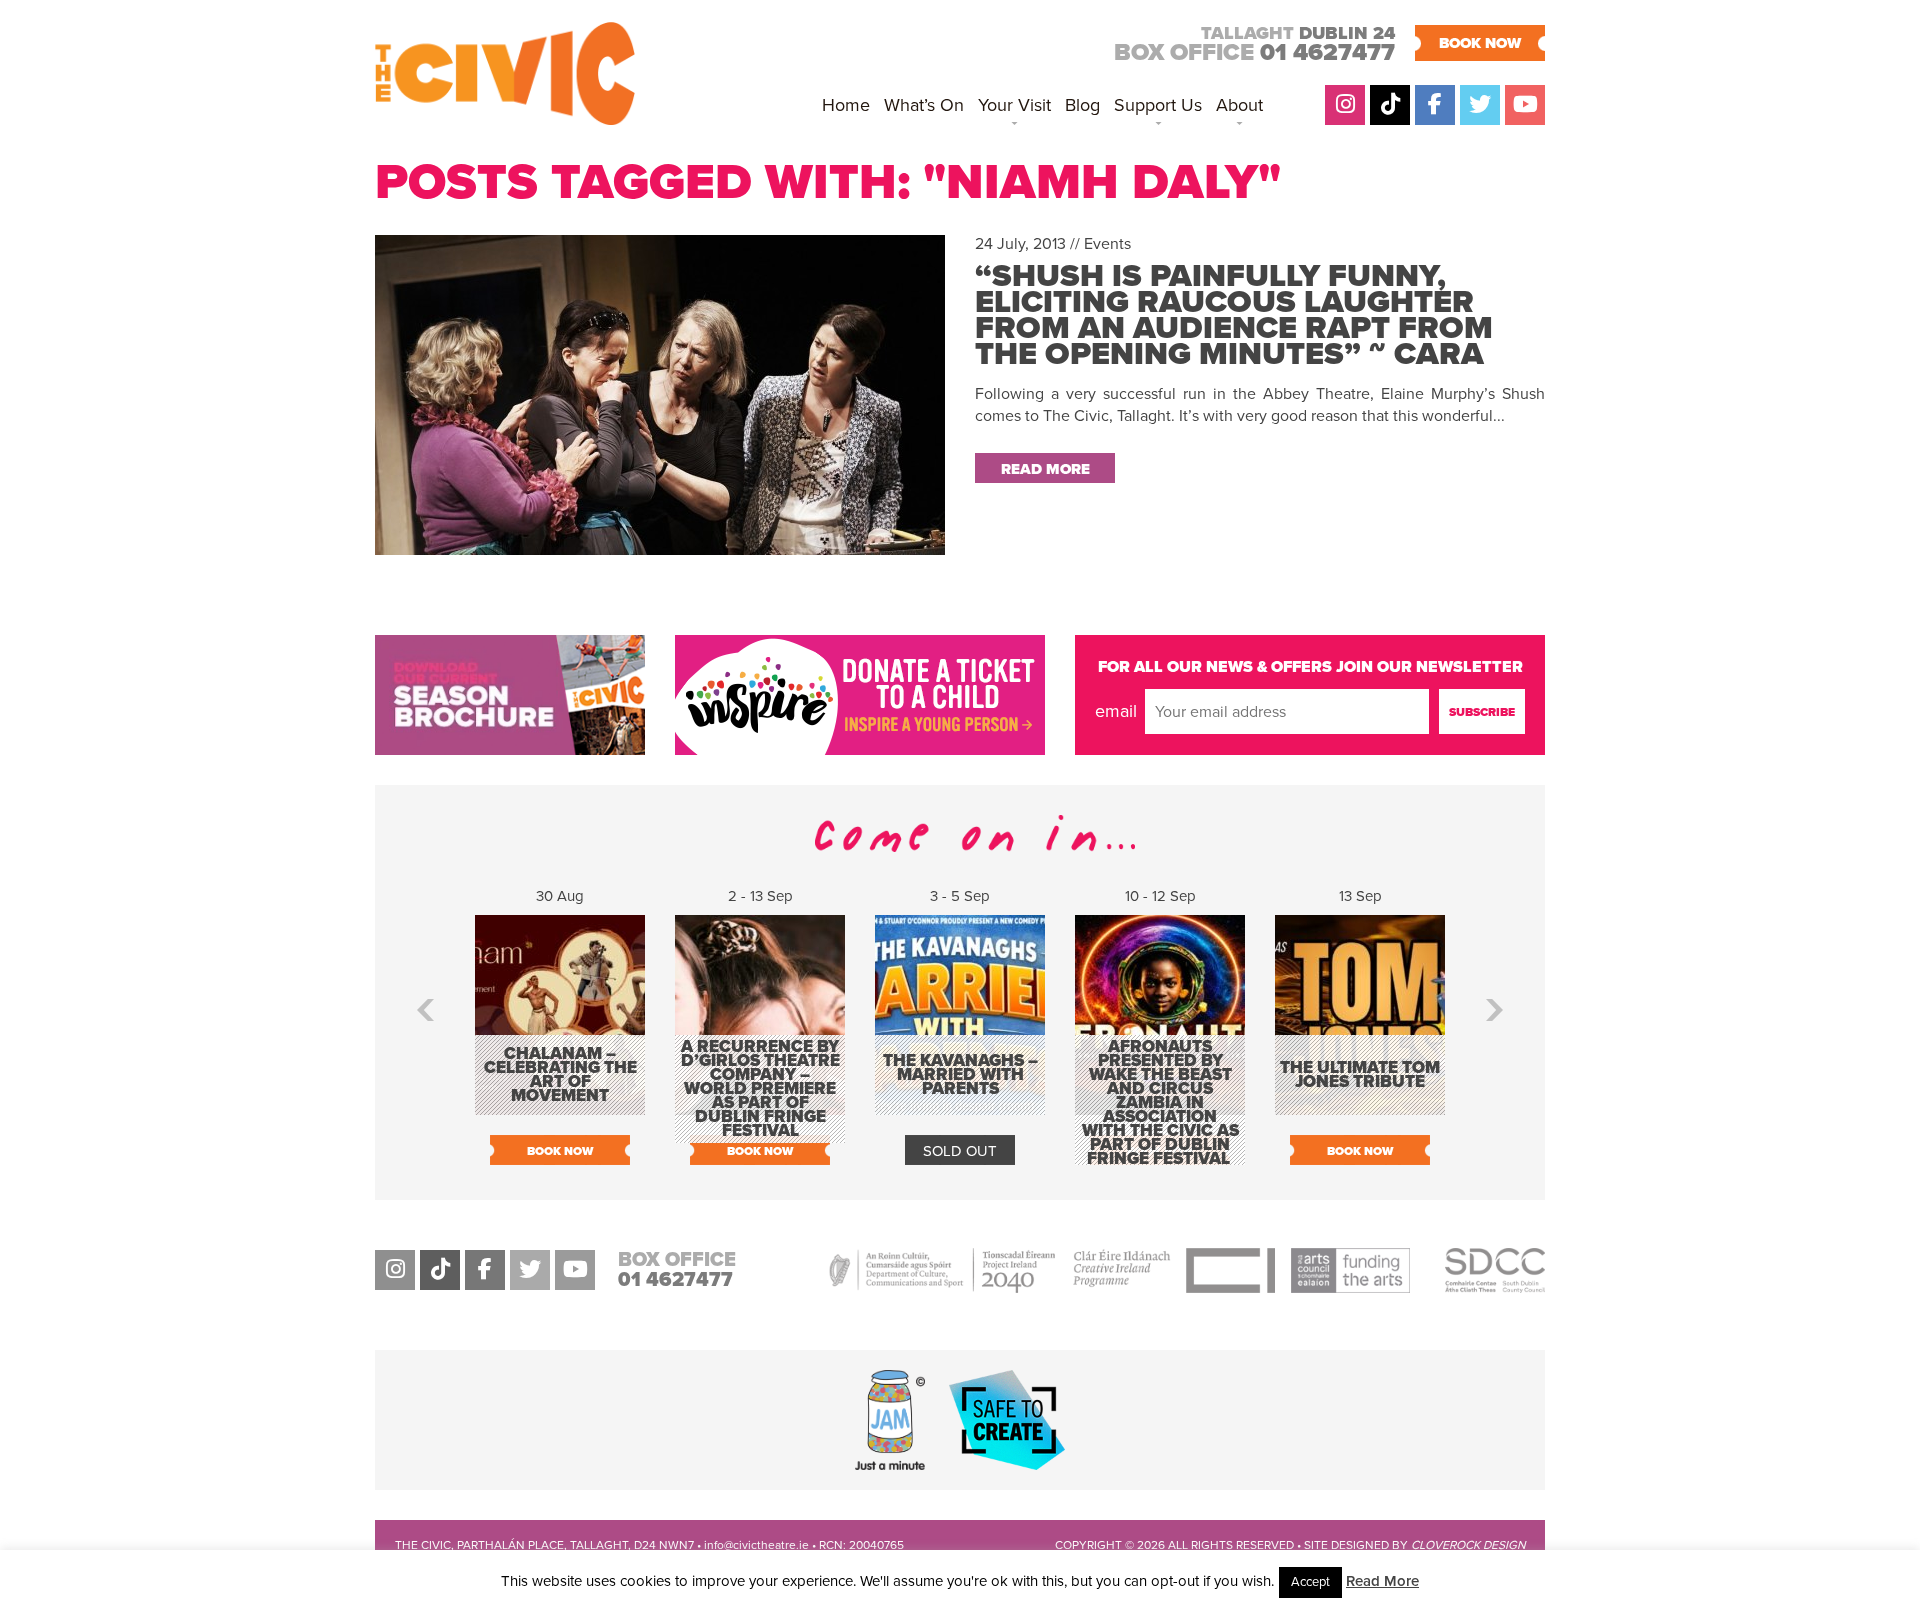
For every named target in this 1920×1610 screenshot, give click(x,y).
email (1116, 711)
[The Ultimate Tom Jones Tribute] (1360, 1105)
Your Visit (1014, 105)
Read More (1382, 1581)
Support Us (1158, 105)
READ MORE (1045, 469)
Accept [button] (1310, 1582)
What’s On (924, 105)
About (1239, 105)
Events (1107, 244)
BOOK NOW (1480, 43)
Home (846, 105)
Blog (1082, 105)
